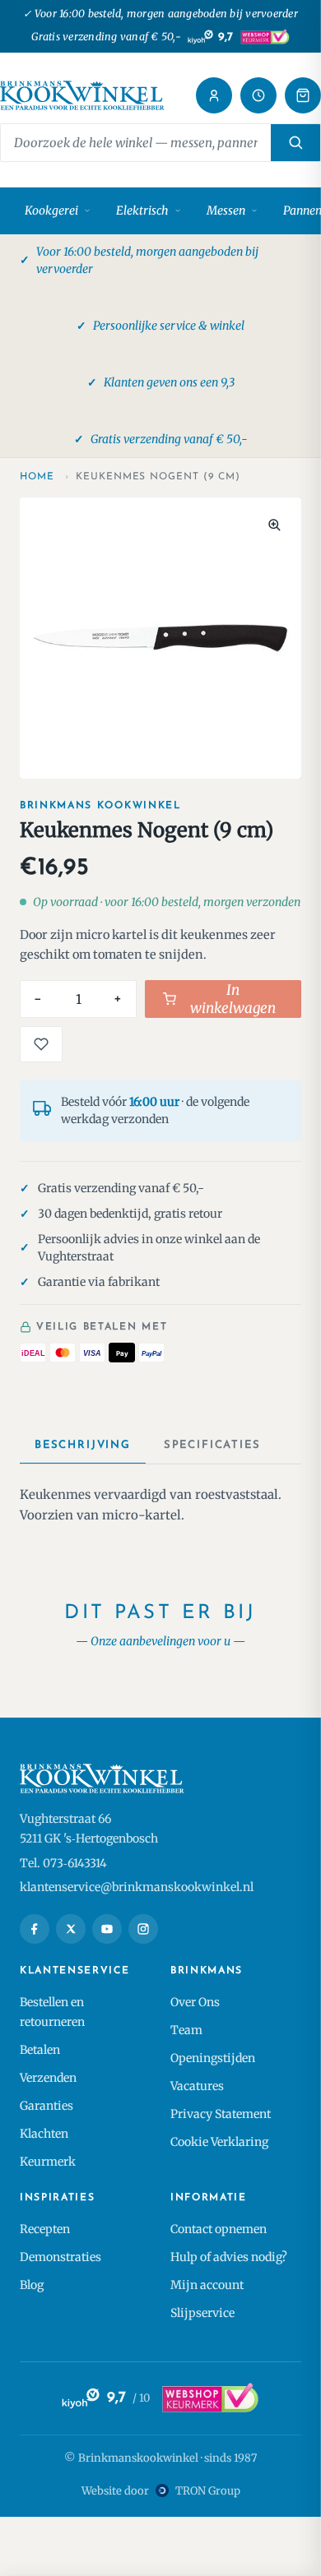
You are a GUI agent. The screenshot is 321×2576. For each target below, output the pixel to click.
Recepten (45, 2229)
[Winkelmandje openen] (303, 95)
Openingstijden (213, 2058)
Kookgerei (51, 210)
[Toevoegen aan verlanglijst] (41, 1044)
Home (37, 477)
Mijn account (207, 2285)
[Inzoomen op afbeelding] (274, 525)
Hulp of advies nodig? (229, 2257)
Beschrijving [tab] (83, 1445)
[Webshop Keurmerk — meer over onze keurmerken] (209, 2398)
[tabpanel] (160, 1505)
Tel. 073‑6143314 (63, 1863)
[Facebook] (35, 1929)
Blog (32, 2285)
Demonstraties (60, 2257)
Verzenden (48, 2078)
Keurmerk (48, 2162)
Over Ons (195, 2002)
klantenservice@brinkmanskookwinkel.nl (137, 1887)
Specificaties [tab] (212, 1445)
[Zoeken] (295, 143)
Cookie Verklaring (219, 2142)
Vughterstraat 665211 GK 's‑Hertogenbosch (89, 1829)
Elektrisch (142, 210)
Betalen (40, 2050)
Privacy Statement (221, 2114)
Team (186, 2030)
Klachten (44, 2134)
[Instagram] (143, 1929)
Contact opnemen (219, 2229)
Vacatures (197, 2086)
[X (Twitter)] (71, 1929)
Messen (226, 210)
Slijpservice (202, 2313)
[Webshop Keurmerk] (264, 37)
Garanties (47, 2106)
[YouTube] (107, 1929)
